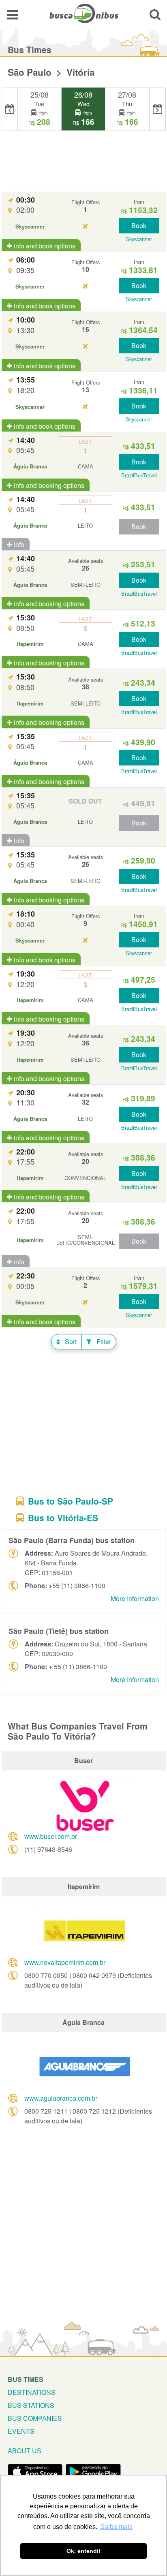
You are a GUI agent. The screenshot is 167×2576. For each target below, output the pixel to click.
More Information (135, 1598)
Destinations (32, 2392)
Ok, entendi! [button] (83, 2551)
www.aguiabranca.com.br (61, 2098)
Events (21, 2431)
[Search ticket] (155, 14)
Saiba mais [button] (116, 2527)
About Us (25, 2451)
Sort (70, 1341)
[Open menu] (12, 14)
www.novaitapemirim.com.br (65, 1962)
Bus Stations (31, 2405)
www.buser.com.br (51, 1836)
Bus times (26, 2379)
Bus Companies (35, 2418)
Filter (103, 1341)
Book (139, 226)
